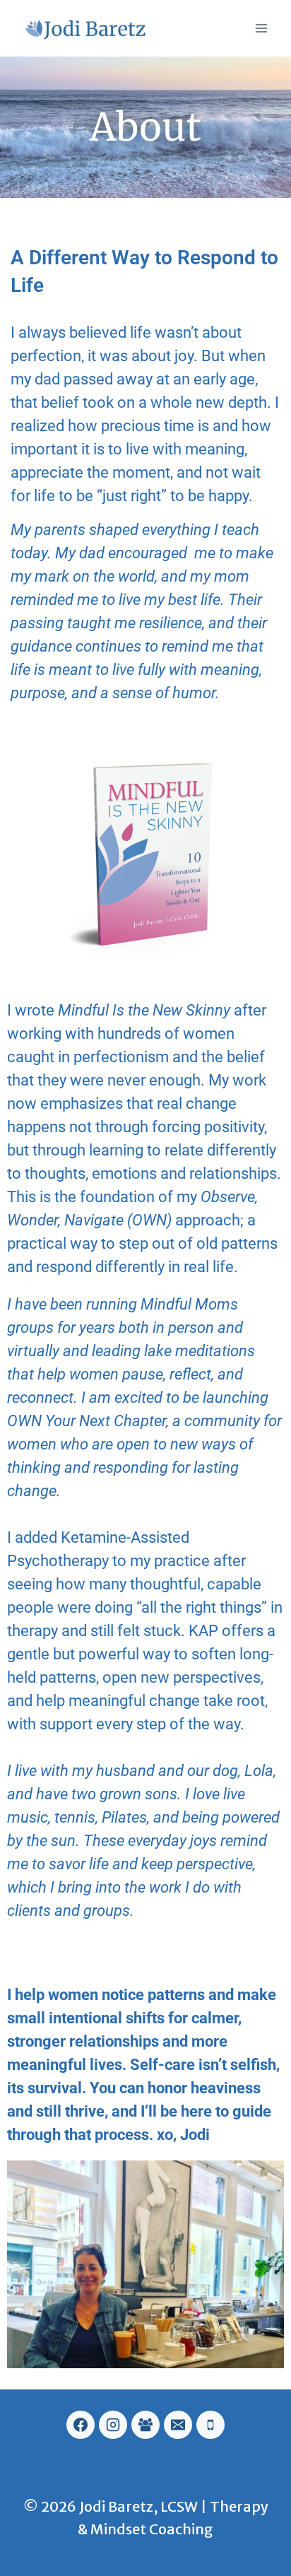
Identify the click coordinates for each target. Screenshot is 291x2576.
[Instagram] (113, 2425)
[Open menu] (261, 28)
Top (279, 2564)
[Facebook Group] (145, 2425)
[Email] (178, 2425)
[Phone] (210, 2425)
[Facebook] (81, 2425)
